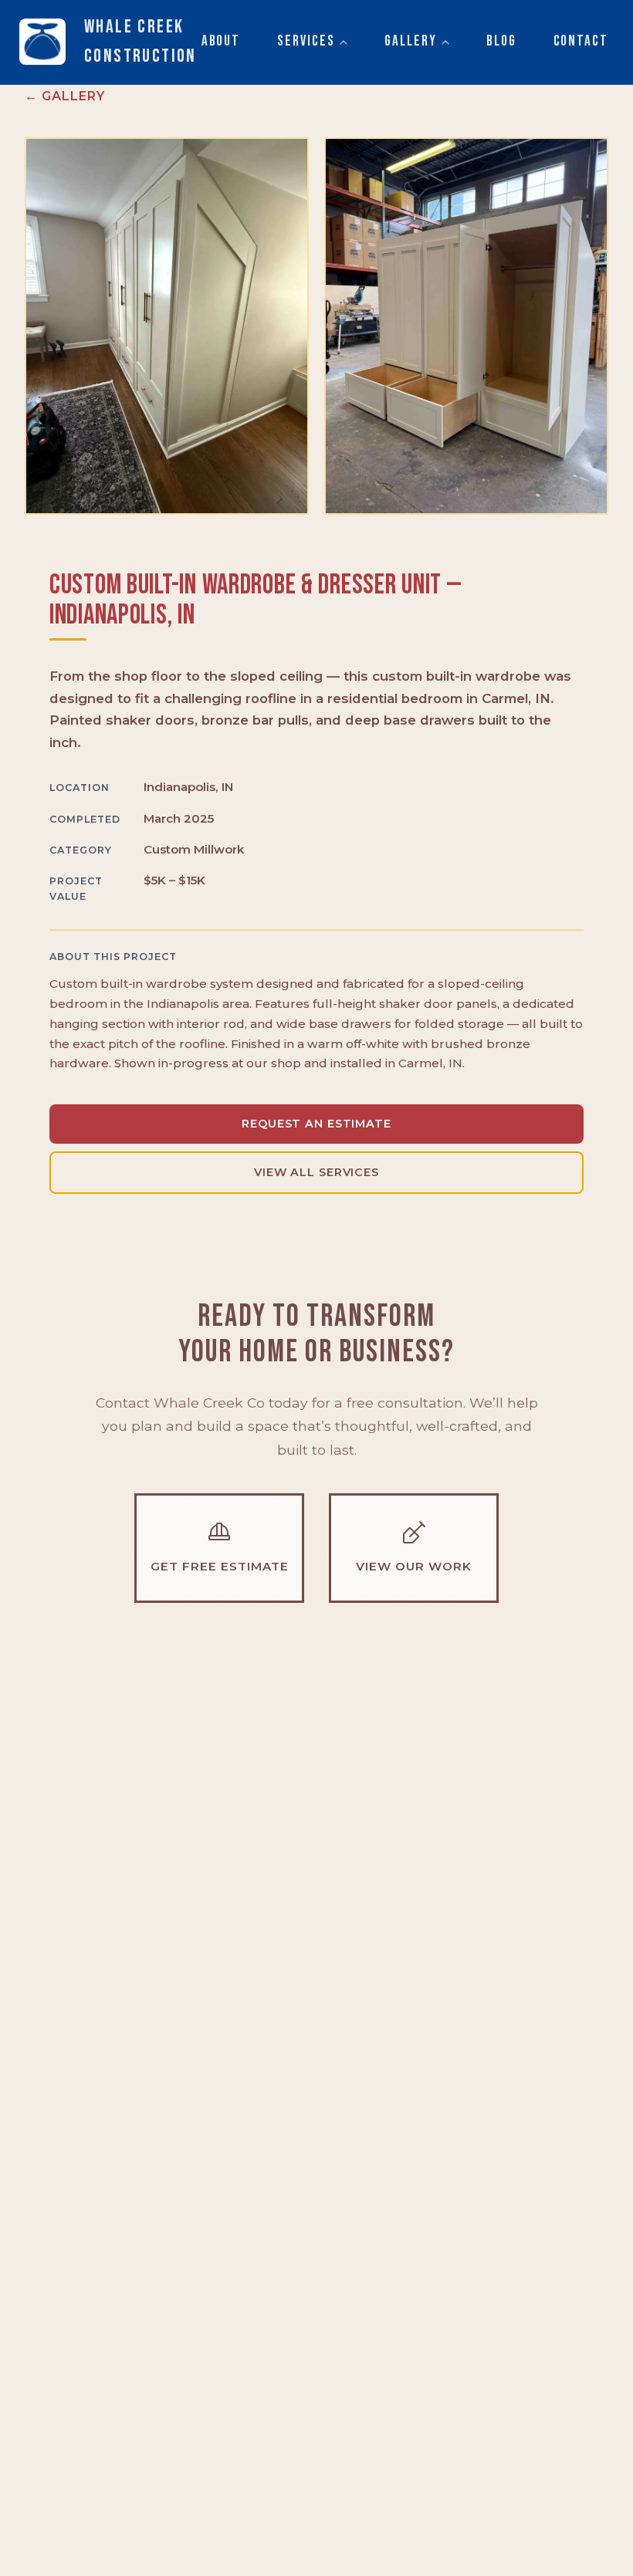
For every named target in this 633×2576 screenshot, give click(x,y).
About (221, 41)
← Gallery (65, 96)
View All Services (316, 1172)
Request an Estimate (316, 1124)
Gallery (410, 41)
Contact (581, 41)
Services (306, 41)
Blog (501, 41)
